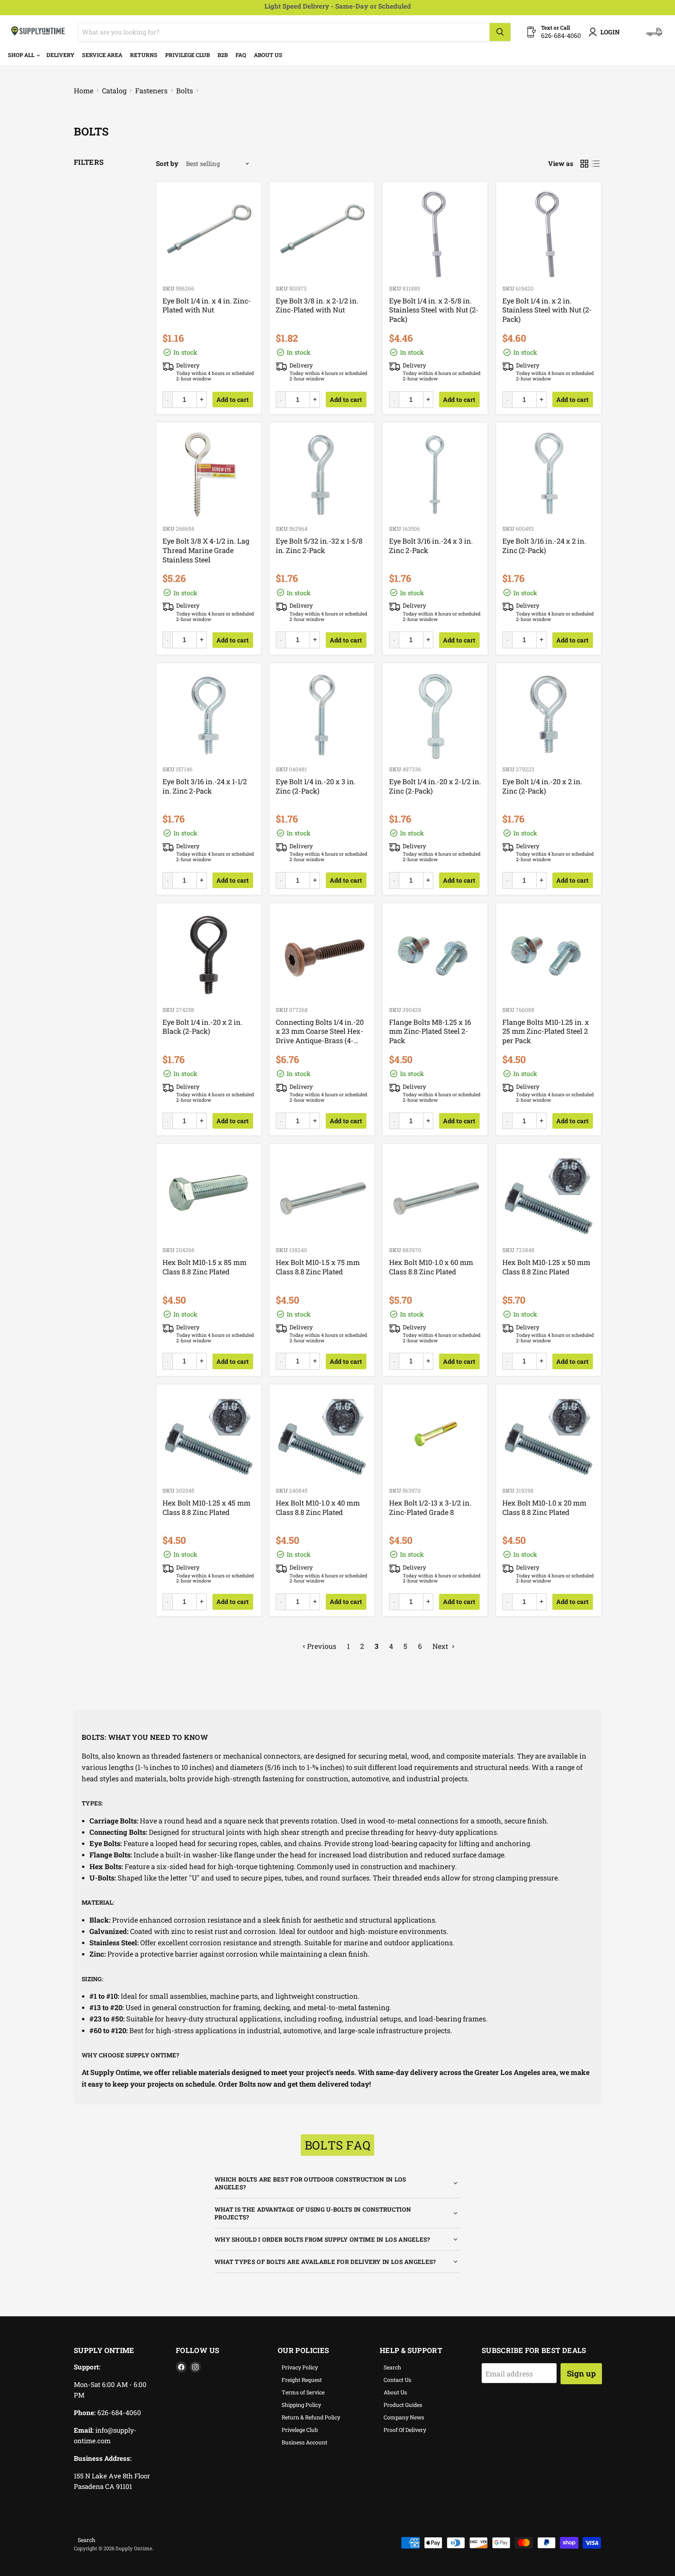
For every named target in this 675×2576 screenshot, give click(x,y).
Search (392, 2367)
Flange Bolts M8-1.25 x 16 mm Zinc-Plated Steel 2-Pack (430, 1031)
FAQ (241, 55)
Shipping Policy (301, 2405)
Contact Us (397, 2380)
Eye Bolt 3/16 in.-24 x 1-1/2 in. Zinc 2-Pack (205, 786)
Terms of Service (303, 2392)
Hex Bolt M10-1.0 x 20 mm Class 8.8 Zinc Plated (544, 1507)
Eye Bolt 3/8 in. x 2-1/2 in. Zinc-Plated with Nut (317, 305)
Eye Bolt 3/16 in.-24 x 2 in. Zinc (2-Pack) (544, 546)
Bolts (185, 91)
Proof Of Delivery (405, 2430)
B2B (223, 55)
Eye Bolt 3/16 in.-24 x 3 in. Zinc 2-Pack (431, 546)
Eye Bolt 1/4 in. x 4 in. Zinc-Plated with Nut (207, 305)
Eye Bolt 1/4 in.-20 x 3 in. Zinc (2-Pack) (316, 786)
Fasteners (151, 91)
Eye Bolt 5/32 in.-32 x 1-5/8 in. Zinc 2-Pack (319, 546)
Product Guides (403, 2405)
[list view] (596, 164)
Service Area (102, 55)
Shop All (22, 55)
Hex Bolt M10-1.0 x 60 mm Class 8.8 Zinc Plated (431, 1267)
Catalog (114, 91)
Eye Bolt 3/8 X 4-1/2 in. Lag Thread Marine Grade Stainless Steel (206, 550)
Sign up (581, 2373)
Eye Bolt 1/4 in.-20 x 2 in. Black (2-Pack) (202, 1027)
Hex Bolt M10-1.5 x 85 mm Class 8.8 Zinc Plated (204, 1267)
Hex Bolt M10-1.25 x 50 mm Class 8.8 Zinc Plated (546, 1267)
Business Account (304, 2442)
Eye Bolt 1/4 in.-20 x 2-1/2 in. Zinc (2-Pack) (435, 786)
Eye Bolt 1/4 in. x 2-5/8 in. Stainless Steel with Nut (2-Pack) (434, 310)
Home (84, 91)
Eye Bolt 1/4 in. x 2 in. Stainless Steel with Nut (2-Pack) (547, 310)
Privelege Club (300, 2430)
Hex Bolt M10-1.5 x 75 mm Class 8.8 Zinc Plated (318, 1267)
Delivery (60, 55)
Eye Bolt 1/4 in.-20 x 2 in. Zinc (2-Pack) (542, 786)
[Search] (500, 32)
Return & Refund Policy (311, 2417)
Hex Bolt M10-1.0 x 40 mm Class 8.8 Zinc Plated (318, 1507)
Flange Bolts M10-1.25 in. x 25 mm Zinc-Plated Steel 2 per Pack (546, 1031)
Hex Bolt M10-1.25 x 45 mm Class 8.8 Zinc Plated (206, 1507)
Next (441, 1646)
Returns (144, 55)
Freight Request (302, 2380)
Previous (321, 1646)
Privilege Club (187, 55)
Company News (404, 2417)
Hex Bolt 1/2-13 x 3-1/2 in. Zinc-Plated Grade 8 (430, 1507)
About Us (268, 55)
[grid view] (584, 164)
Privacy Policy (300, 2367)
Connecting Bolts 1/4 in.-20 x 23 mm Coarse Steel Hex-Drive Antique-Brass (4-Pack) (320, 1036)
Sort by (167, 163)
